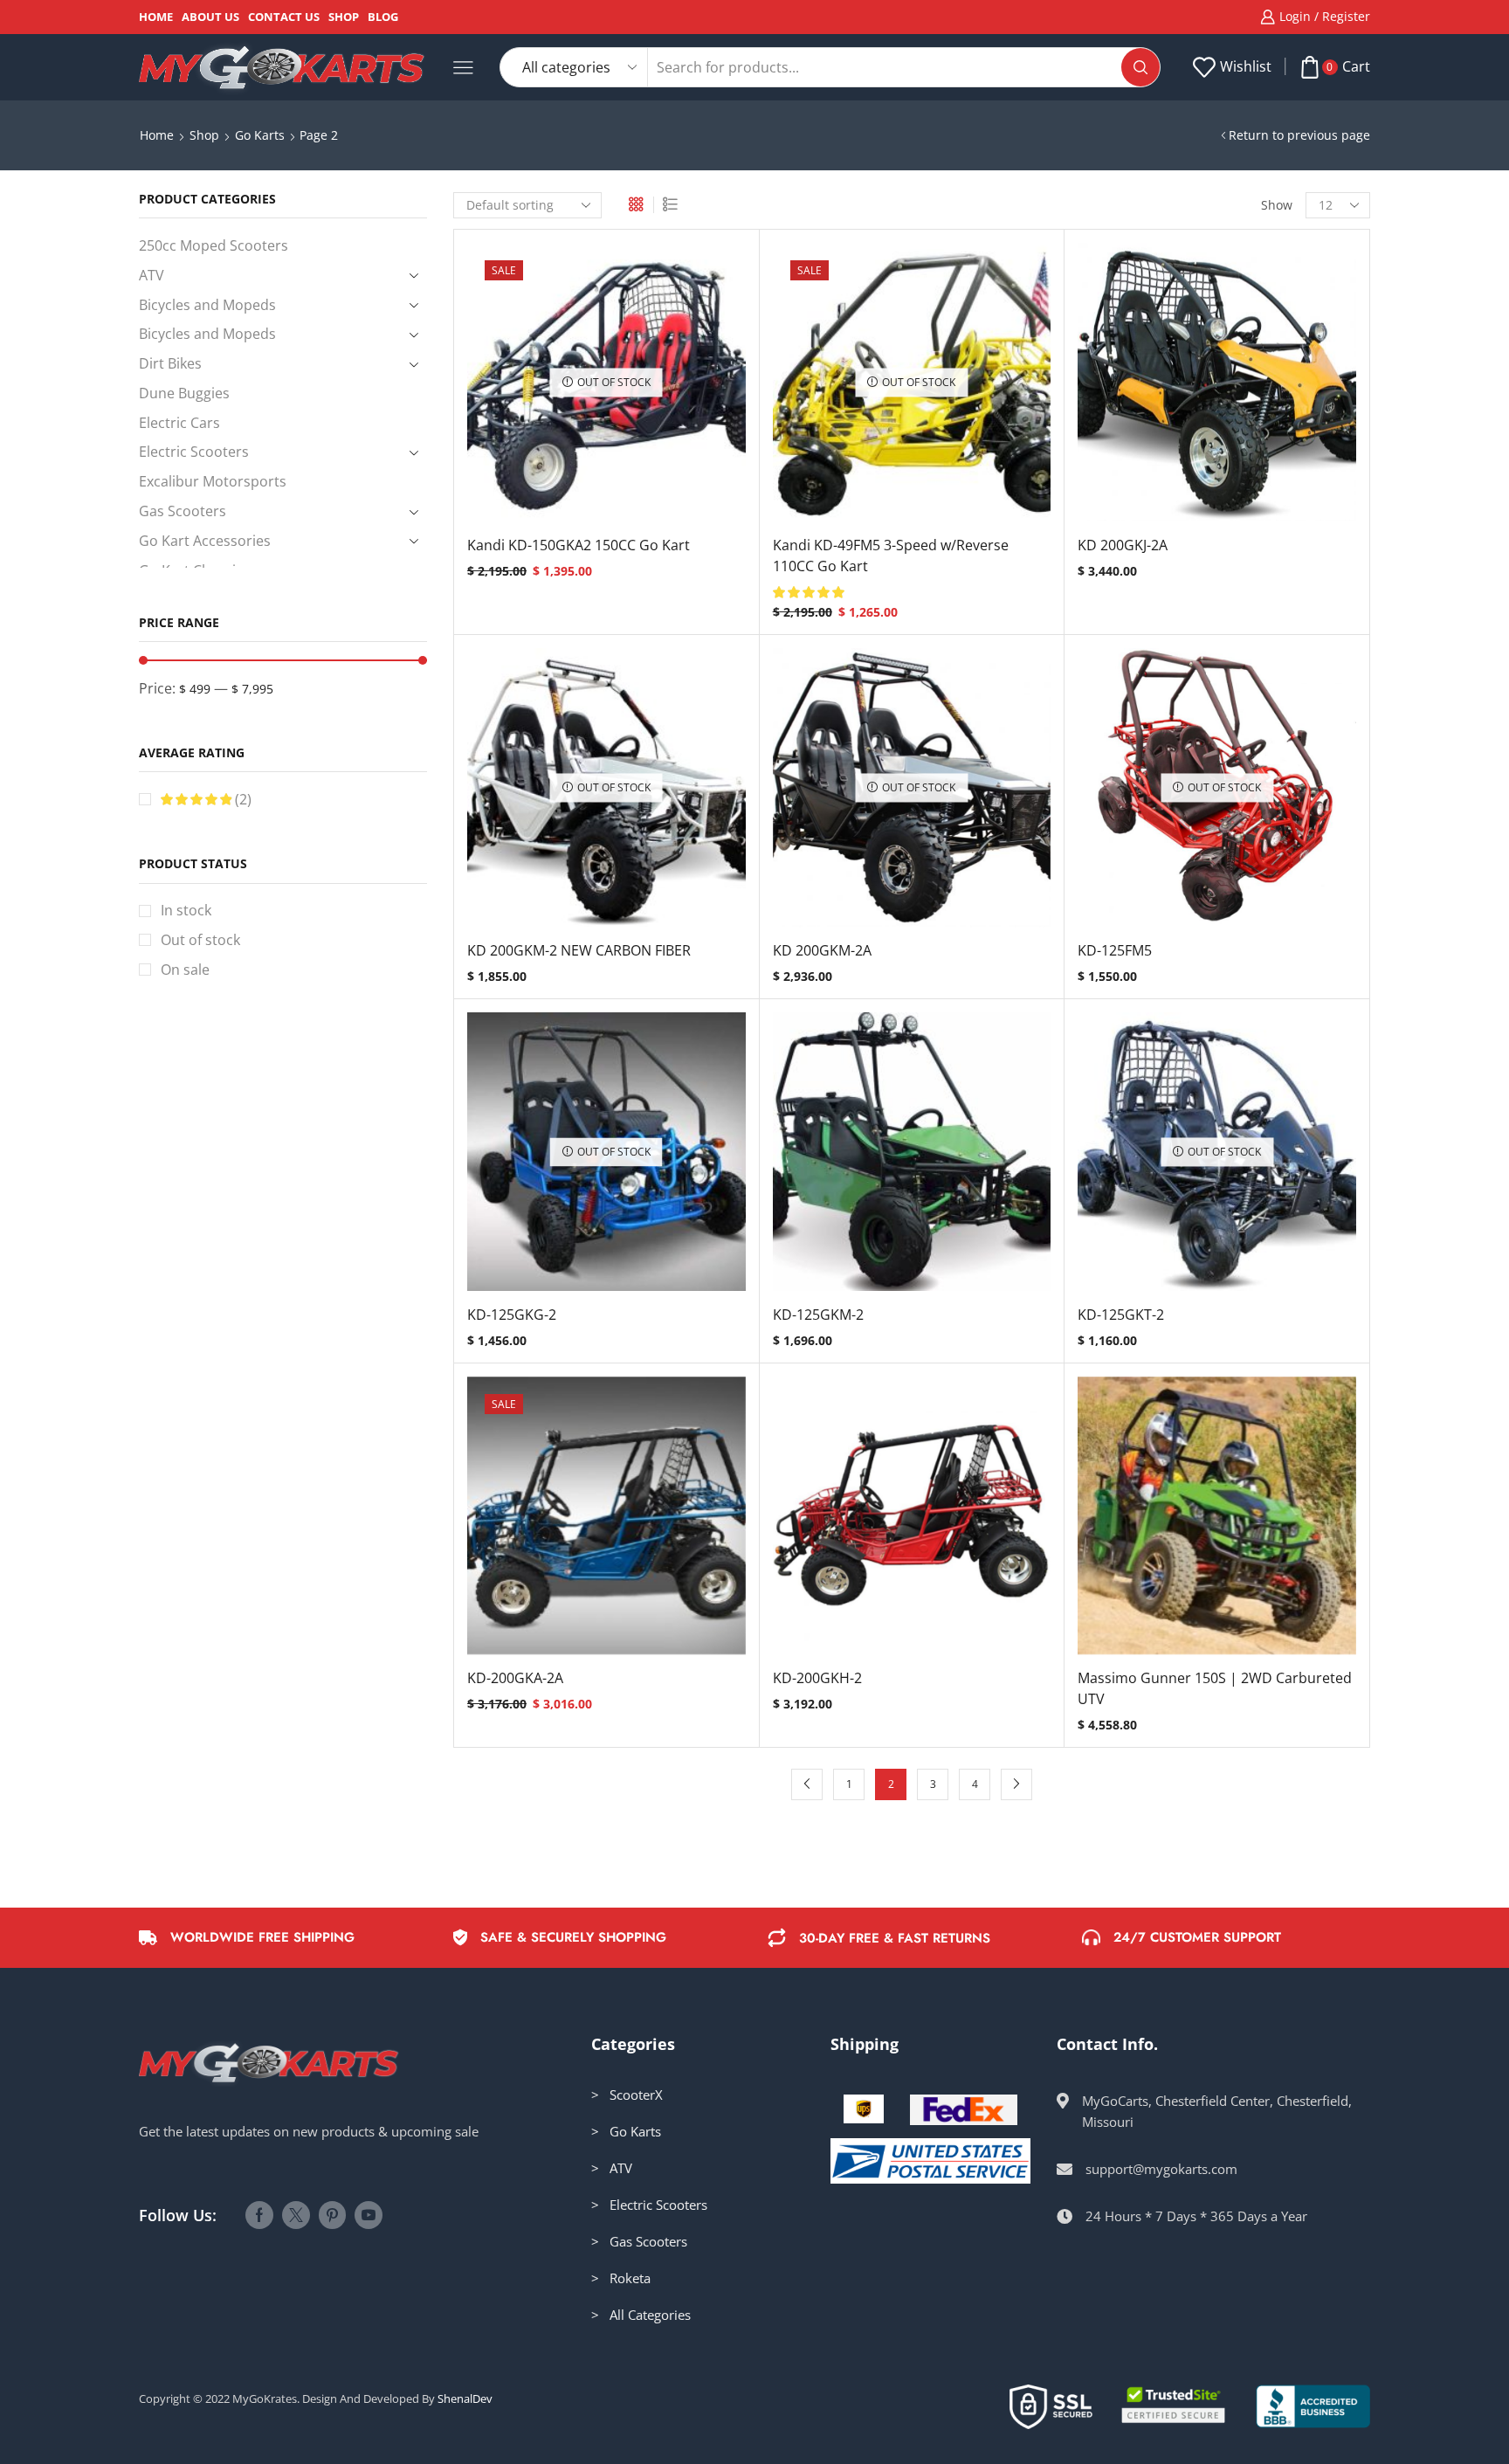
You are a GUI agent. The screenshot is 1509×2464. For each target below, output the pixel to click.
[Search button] (1140, 67)
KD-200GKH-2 (817, 1678)
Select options (1217, 389)
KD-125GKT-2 (1121, 1315)
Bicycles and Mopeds (207, 305)
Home (156, 17)
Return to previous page (1299, 135)
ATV (152, 275)
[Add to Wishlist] (589, 389)
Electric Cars (179, 423)
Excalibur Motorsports (213, 481)
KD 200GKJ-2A (1123, 545)
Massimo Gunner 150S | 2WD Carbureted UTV (1215, 1688)
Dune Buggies (184, 393)
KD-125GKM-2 (818, 1315)
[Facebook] (259, 2215)
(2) (241, 799)
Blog (383, 17)
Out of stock (200, 940)
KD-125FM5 (1115, 950)
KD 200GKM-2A (822, 950)
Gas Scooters (183, 511)
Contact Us (284, 17)
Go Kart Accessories (205, 541)
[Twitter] (296, 2215)
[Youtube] (369, 2215)
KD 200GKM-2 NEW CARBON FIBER (579, 950)
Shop (344, 17)
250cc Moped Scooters (214, 245)
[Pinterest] (332, 2215)
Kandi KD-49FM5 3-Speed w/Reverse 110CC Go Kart (891, 556)
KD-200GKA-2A (515, 1678)
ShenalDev (465, 2398)
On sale (185, 970)
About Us (210, 17)
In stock (186, 910)
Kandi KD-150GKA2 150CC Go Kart (579, 545)
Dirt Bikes (170, 363)
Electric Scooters (194, 452)
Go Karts (260, 135)
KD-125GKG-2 (512, 1315)
